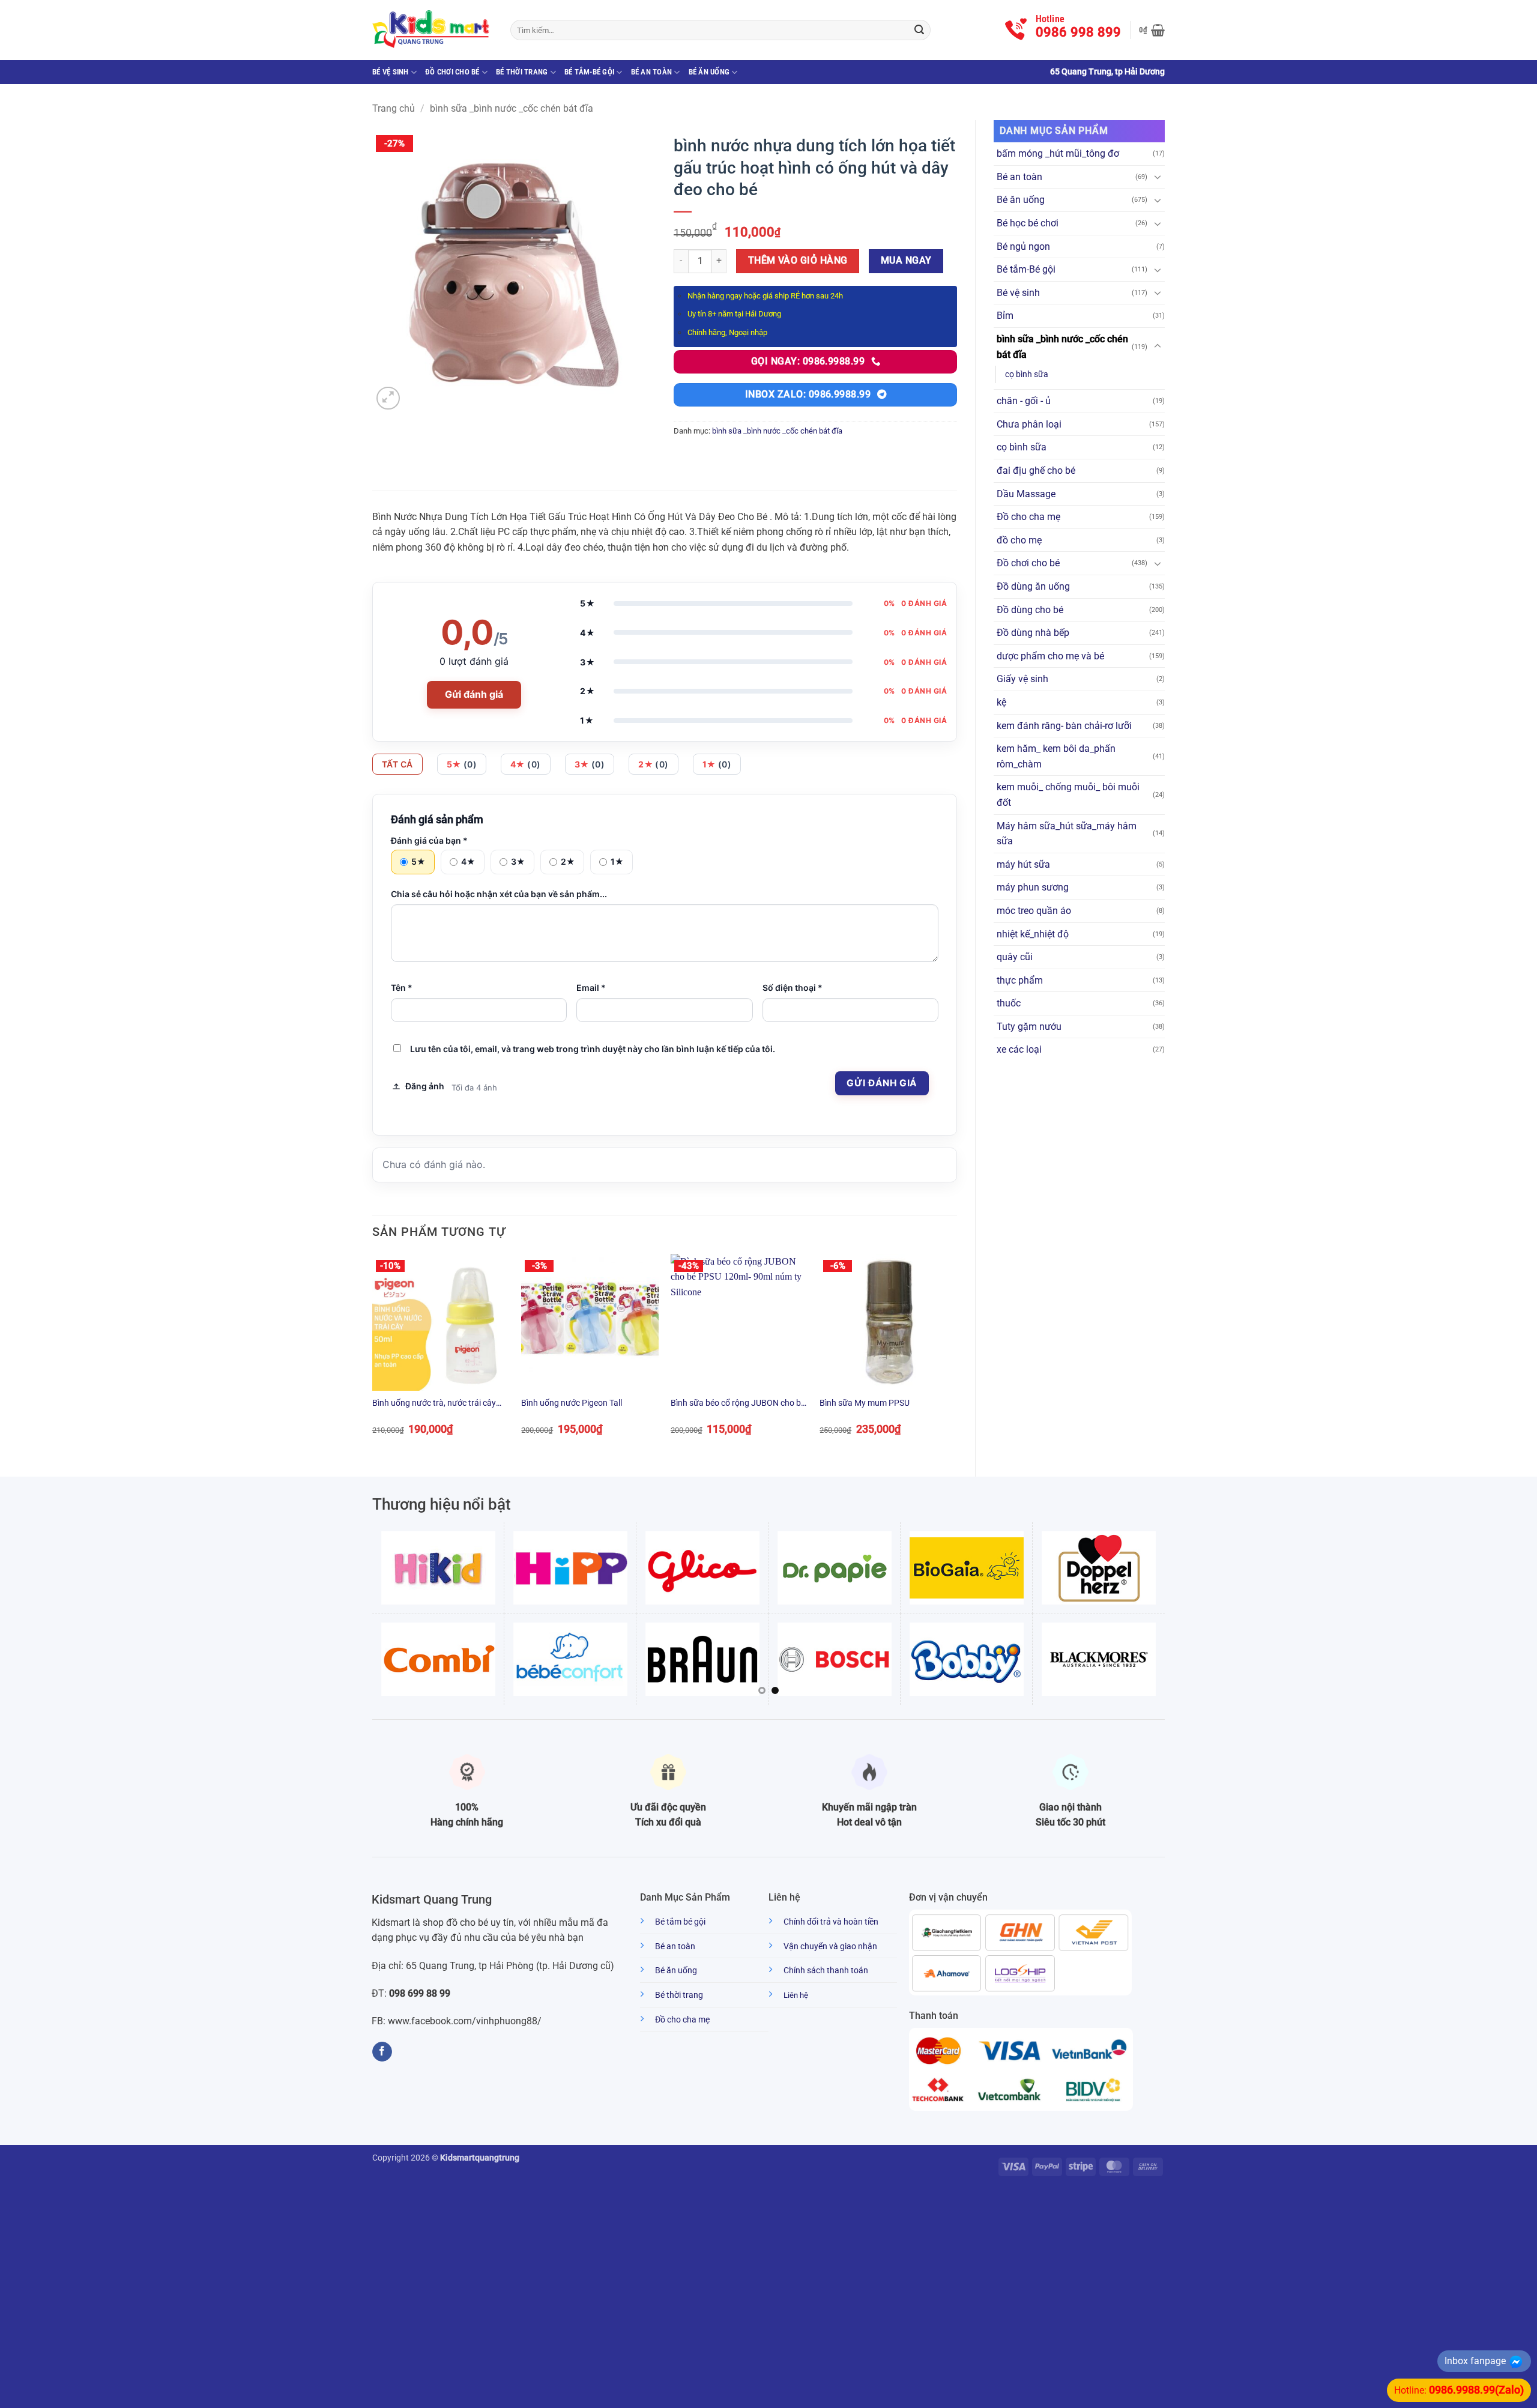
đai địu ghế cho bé (1036, 470)
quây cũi (1015, 957)
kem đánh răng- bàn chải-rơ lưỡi (1064, 726)
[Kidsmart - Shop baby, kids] (432, 30)
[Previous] (373, 1355)
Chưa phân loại (1029, 424)
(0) (462, 764)
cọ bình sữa (1027, 374)
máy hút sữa (1023, 864)
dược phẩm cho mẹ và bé (1050, 656)
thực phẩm (1020, 980)
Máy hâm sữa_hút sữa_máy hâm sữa (1067, 834)
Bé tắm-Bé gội (589, 72)
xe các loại (1019, 1049)
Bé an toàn (652, 72)
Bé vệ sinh (391, 72)
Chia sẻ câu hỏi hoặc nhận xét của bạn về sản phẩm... (499, 894)
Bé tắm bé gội (680, 1922)
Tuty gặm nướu (1029, 1027)
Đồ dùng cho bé (1030, 610)
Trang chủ (394, 108)
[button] (1152, 30)
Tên (402, 988)
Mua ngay (906, 261)
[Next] (956, 1355)
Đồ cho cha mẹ (1028, 517)
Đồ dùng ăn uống (1033, 586)
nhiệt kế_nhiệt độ (1033, 934)
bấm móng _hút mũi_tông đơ (1058, 153)
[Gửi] (919, 30)
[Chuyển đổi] (1158, 177)
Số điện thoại (793, 988)
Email (591, 988)
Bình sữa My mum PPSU (865, 1403)
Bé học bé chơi (1028, 223)
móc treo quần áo (1034, 911)
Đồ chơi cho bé (452, 72)
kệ (1001, 702)
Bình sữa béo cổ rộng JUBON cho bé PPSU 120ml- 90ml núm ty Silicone (738, 1404)
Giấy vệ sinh (1022, 679)
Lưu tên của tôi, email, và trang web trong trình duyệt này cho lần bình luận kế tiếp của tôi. (593, 1049)
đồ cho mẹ (1019, 540)
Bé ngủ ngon (1023, 247)
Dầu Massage (1026, 494)
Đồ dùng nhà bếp (1033, 633)
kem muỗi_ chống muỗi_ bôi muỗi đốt (1068, 795)
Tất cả (397, 764)
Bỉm (1005, 316)
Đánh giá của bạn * (429, 840)
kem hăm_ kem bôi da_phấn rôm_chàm (1056, 756)
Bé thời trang (522, 72)
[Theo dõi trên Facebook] (382, 2052)
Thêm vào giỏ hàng (798, 261)
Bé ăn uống (709, 72)
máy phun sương (1033, 887)
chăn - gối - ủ (1024, 401)
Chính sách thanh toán (826, 1971)
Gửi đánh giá (474, 694)
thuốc (1009, 1003)
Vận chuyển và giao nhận (830, 1947)
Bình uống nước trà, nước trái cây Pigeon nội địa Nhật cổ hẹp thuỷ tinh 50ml (439, 1404)
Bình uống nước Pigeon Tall (572, 1403)
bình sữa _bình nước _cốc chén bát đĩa (512, 108)
